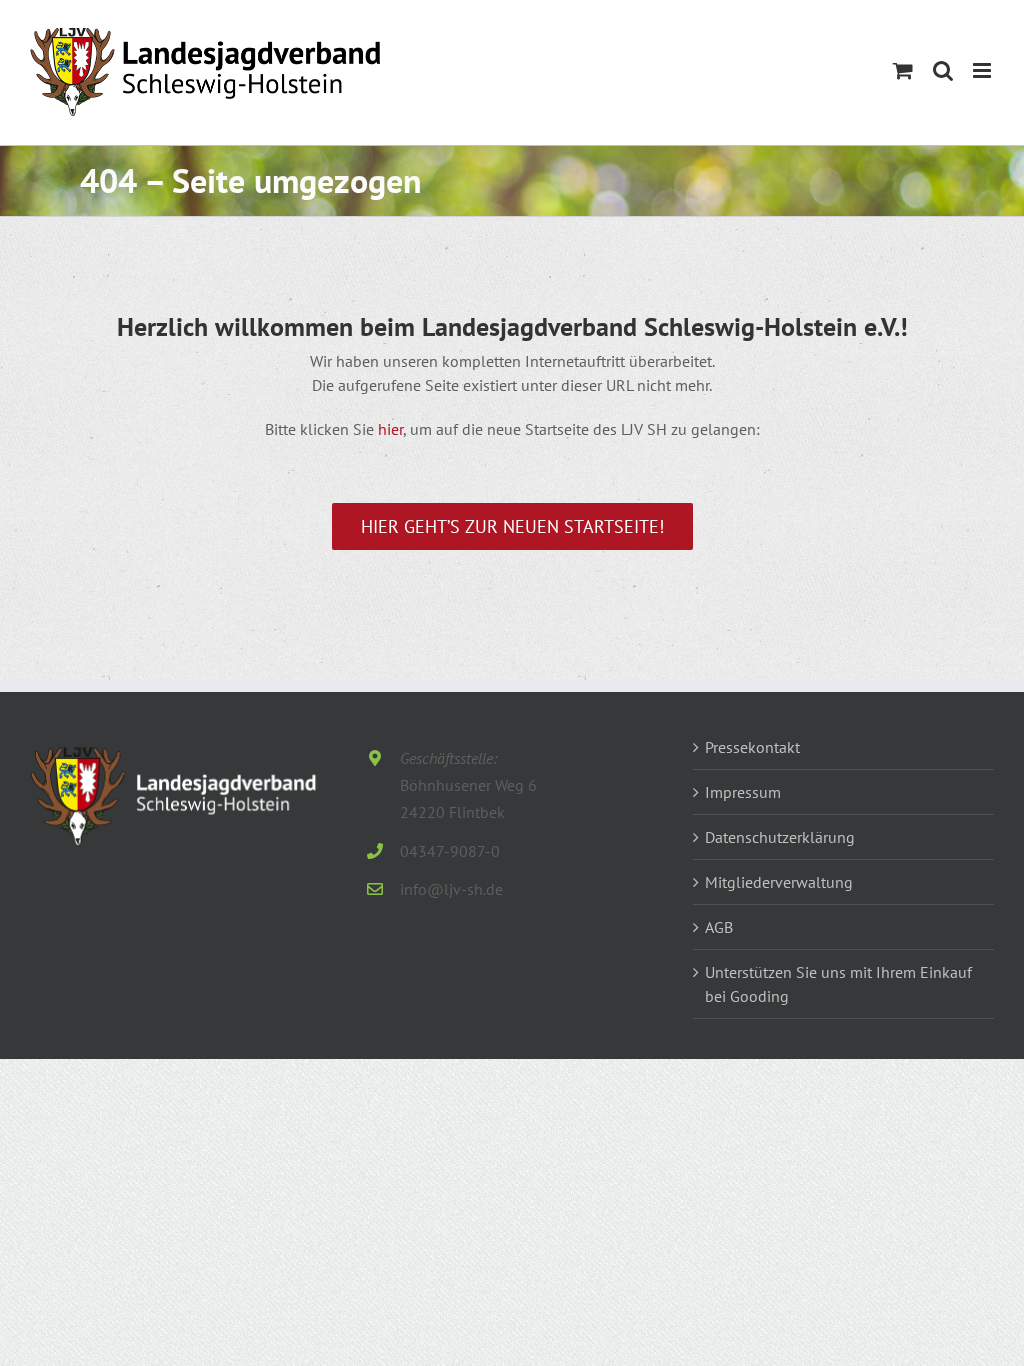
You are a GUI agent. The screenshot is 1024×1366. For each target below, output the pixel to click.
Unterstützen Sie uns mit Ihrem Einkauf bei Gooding (838, 984)
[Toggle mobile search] (943, 70)
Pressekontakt (752, 747)
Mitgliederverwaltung (779, 882)
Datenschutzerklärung (780, 837)
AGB (719, 927)
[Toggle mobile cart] (903, 70)
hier (390, 429)
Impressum (743, 792)
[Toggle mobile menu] (983, 70)
